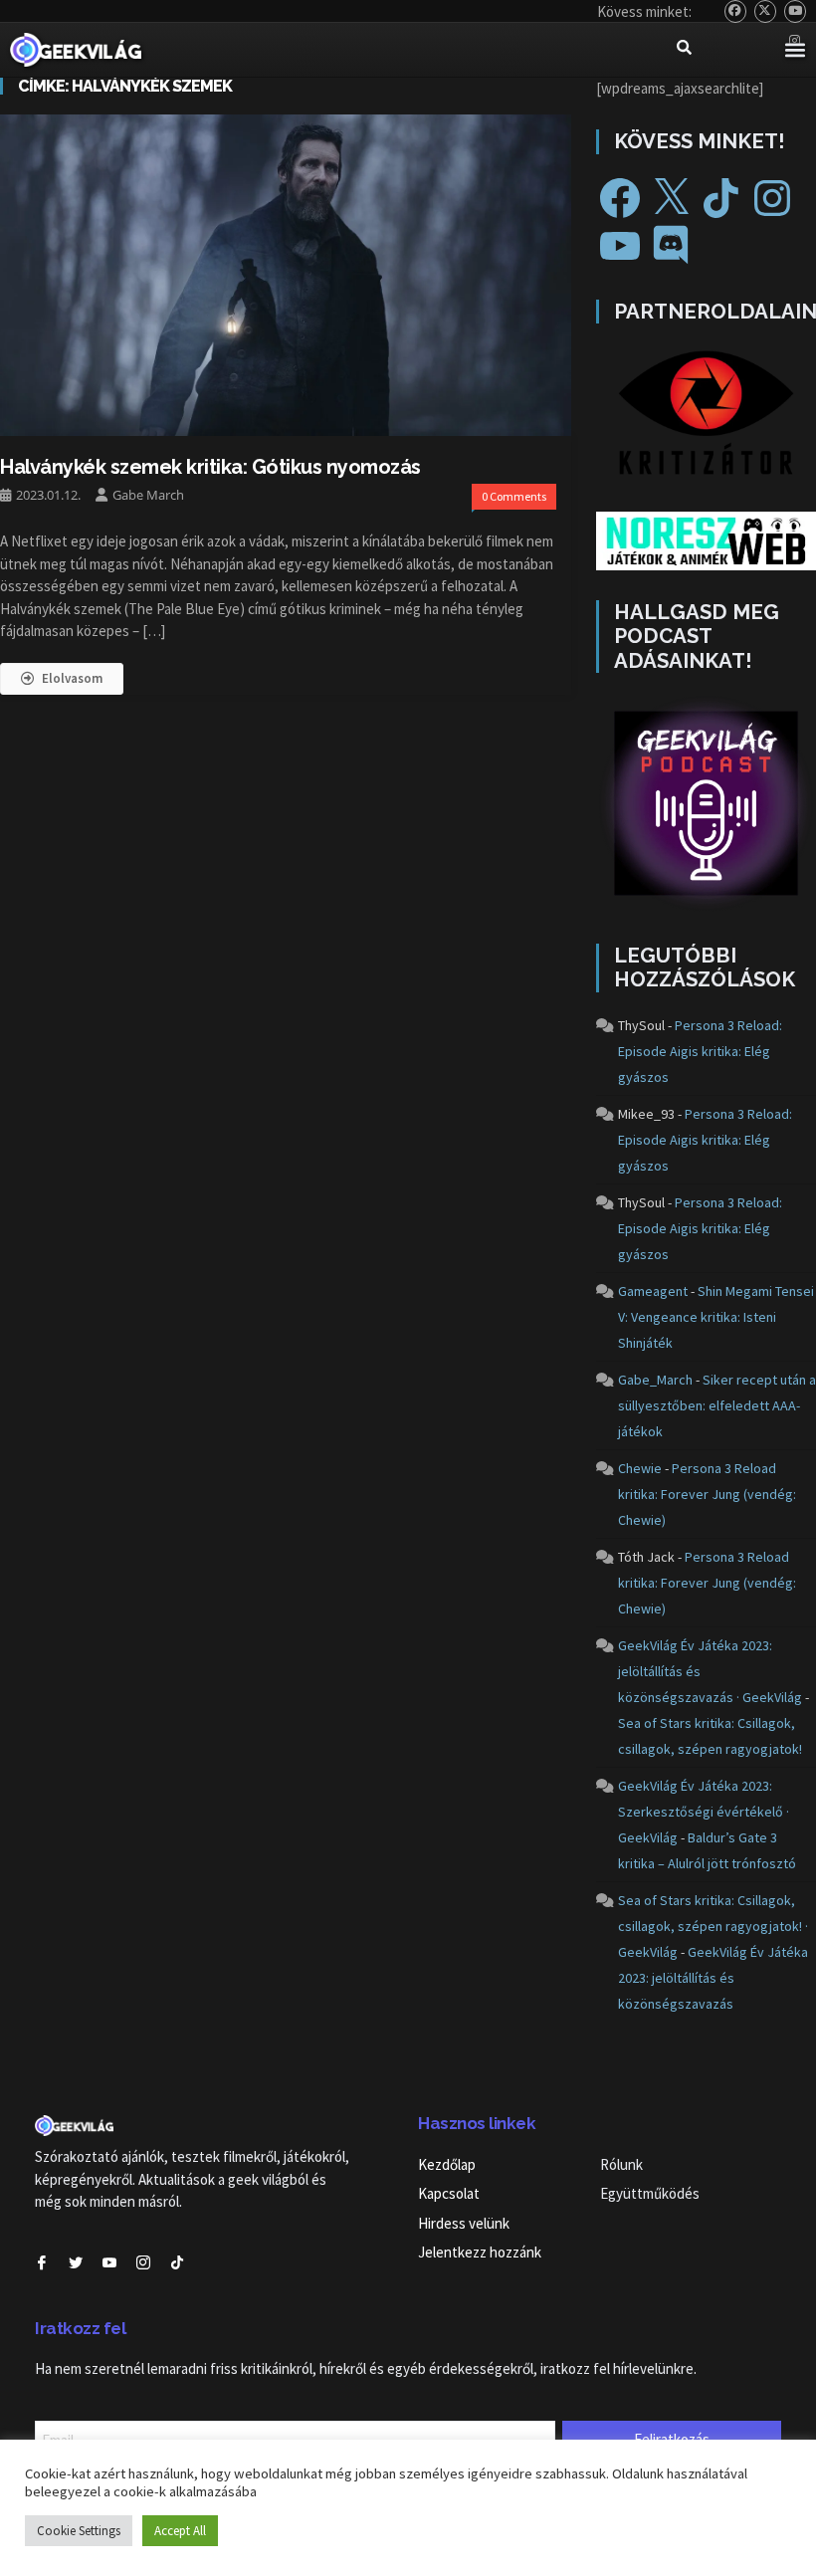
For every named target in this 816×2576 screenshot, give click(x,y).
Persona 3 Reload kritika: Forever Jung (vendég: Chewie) (707, 1494)
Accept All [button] (180, 2531)
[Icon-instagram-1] (143, 2262)
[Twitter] (766, 11)
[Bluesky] (736, 11)
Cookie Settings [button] (79, 2531)
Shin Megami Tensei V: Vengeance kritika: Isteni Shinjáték (716, 1317)
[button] (795, 50)
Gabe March (148, 495)
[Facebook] (620, 198)
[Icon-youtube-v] (109, 2262)
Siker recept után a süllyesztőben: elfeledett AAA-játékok (717, 1405)
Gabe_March (655, 1380)
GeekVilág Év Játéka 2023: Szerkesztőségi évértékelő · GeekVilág (704, 1812)
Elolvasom (72, 678)
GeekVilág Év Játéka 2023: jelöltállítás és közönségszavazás (713, 1978)
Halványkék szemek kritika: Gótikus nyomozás (210, 467)
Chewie (640, 1468)
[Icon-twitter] (76, 2262)
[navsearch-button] (685, 50)
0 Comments (514, 496)
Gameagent (653, 1291)
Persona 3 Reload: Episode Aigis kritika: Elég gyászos (700, 1051)
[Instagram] (772, 198)
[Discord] (671, 246)
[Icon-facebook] (42, 2262)
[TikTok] (721, 198)
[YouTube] (796, 11)
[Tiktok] (177, 2262)
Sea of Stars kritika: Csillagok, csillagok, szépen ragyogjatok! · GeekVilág (713, 1926)
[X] (671, 198)
